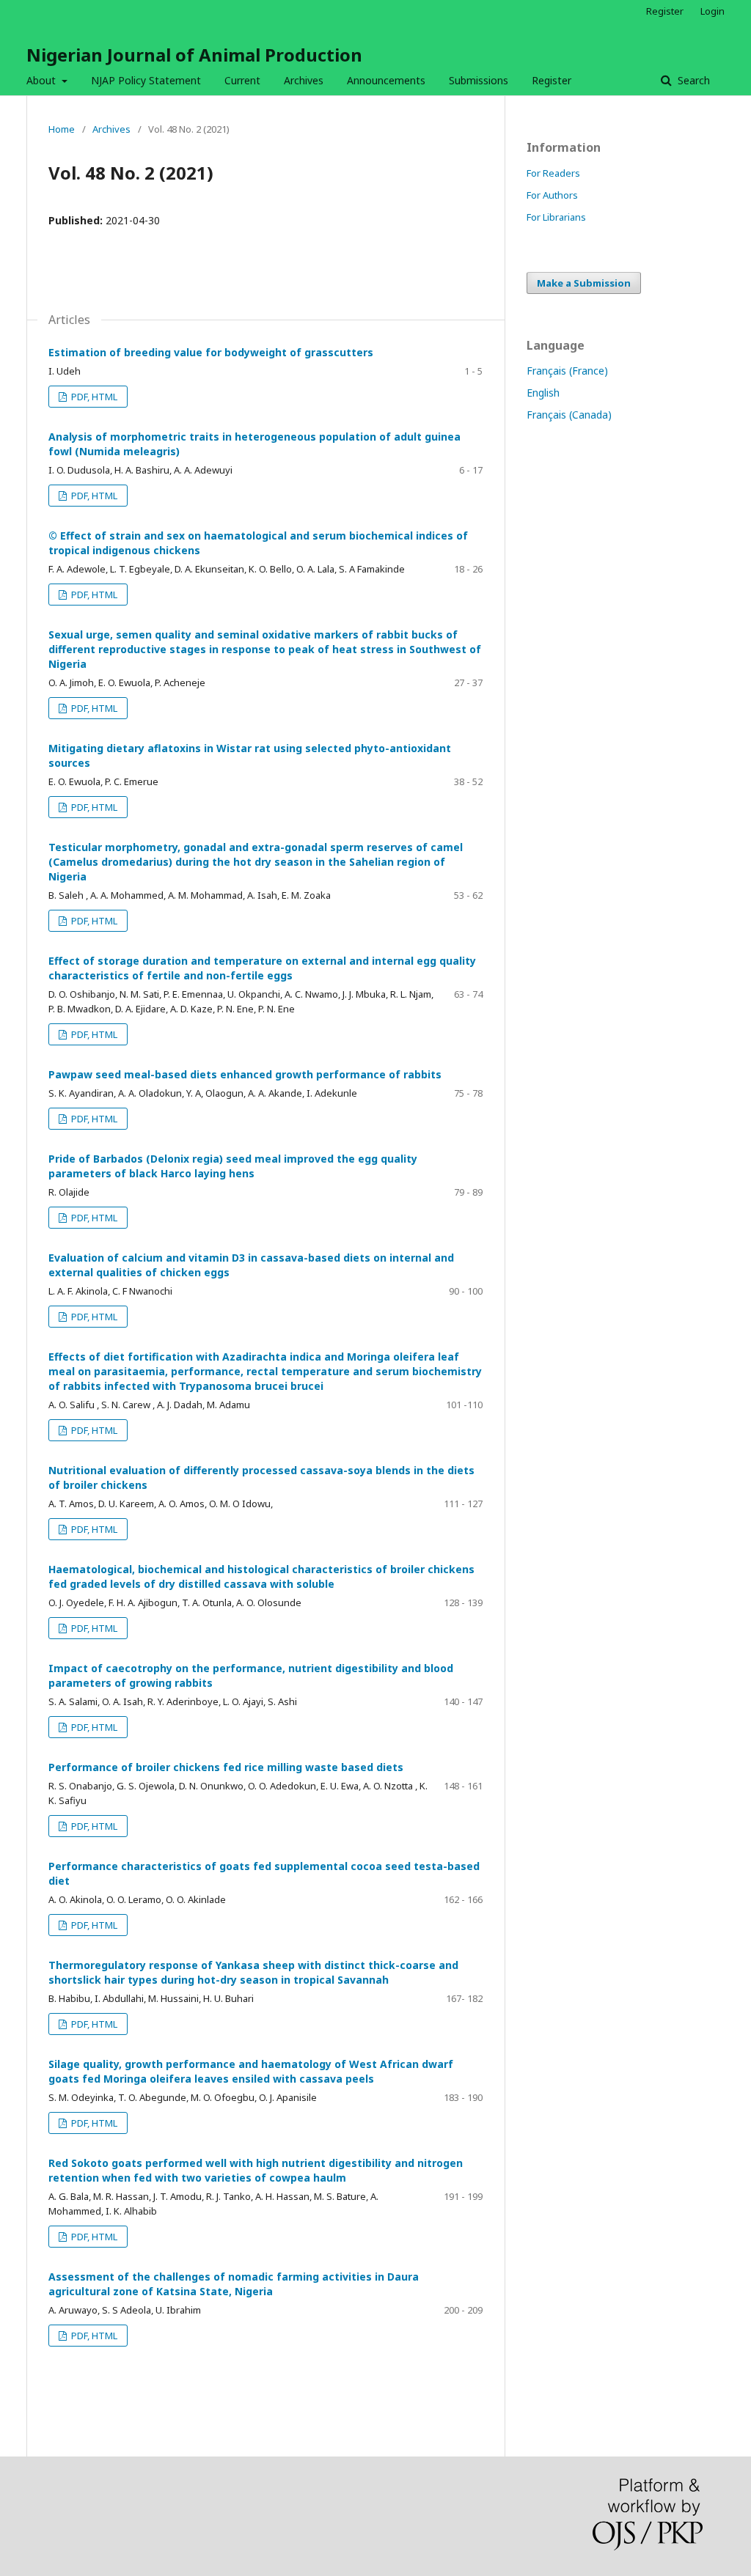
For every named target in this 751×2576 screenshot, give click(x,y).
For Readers (553, 173)
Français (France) (567, 371)
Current (242, 80)
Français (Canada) (569, 415)
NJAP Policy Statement (146, 80)
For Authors (552, 195)
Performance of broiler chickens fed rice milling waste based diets (226, 1767)
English (543, 393)
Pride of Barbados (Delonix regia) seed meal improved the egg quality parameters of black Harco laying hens (233, 1166)
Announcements (386, 80)
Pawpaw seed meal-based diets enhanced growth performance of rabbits (245, 1074)
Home (62, 129)
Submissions (479, 80)
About (43, 80)
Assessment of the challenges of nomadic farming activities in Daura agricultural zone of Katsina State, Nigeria (234, 2284)
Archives (304, 80)
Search (692, 80)
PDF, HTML (93, 397)
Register (552, 80)
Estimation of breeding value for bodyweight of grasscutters (211, 352)
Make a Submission (584, 283)
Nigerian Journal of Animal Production (194, 55)
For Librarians (556, 217)
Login (712, 11)
